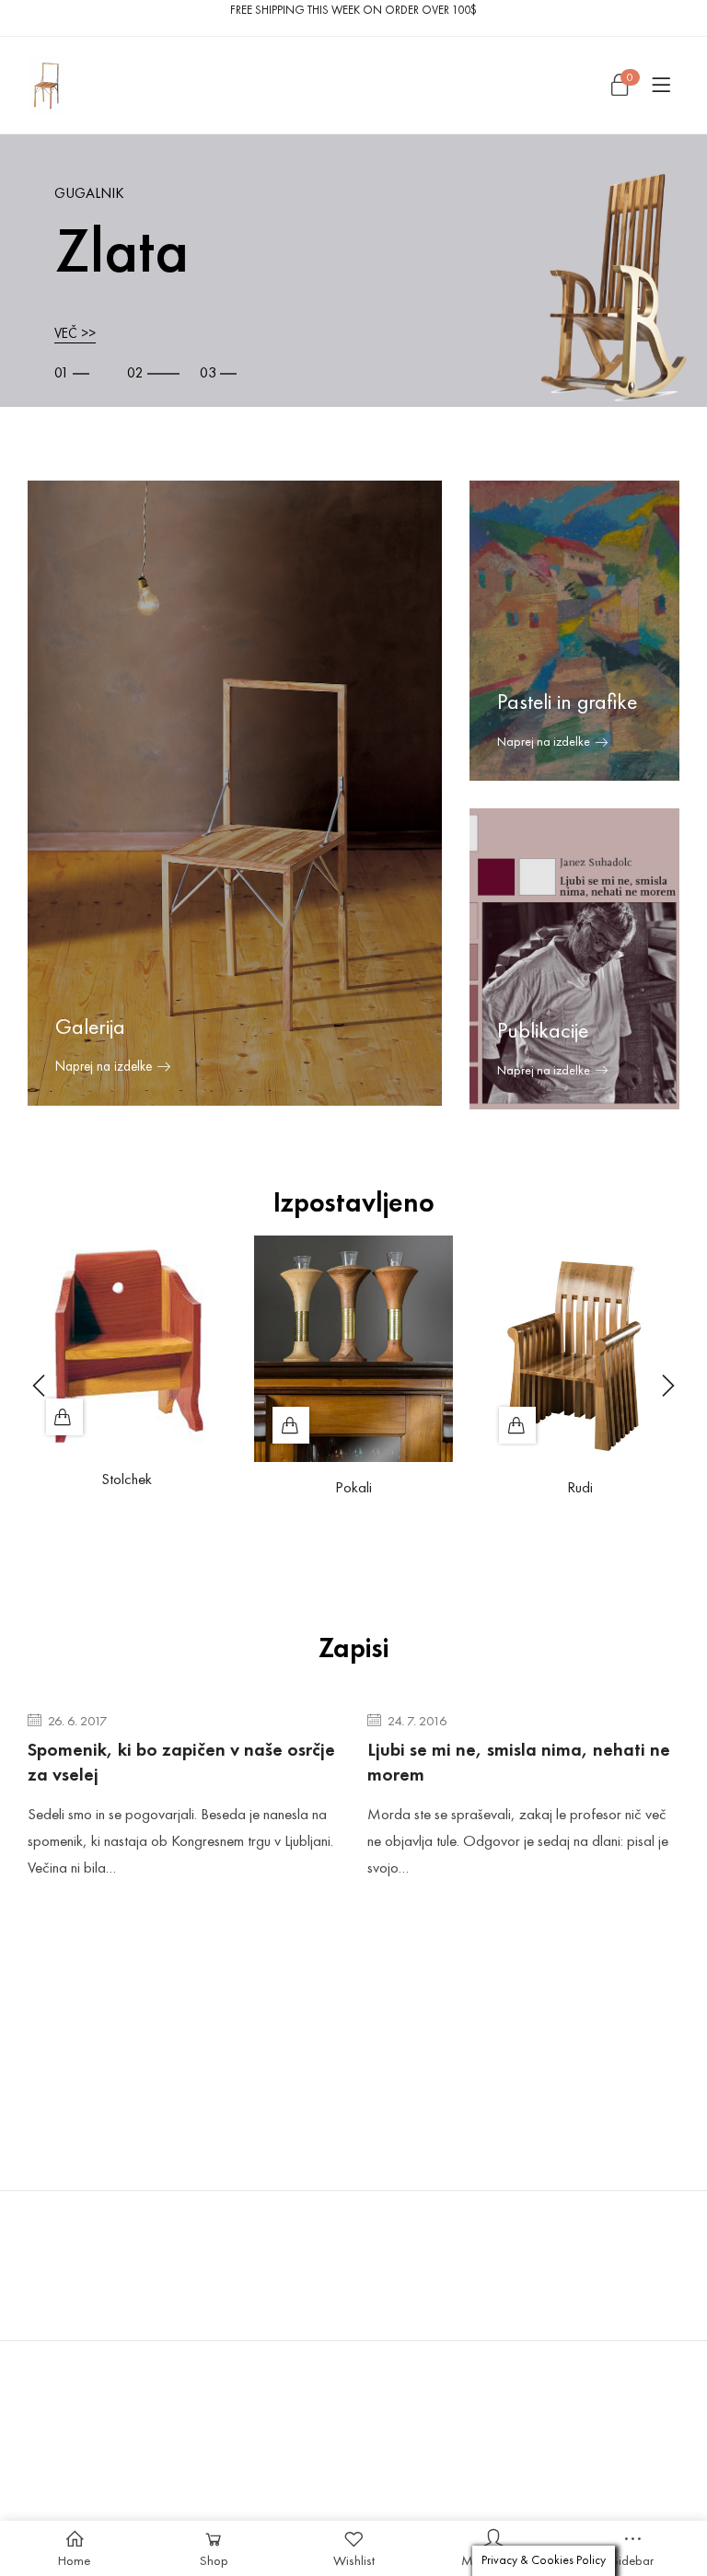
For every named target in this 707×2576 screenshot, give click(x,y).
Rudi (580, 1487)
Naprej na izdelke (544, 742)
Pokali (353, 1487)
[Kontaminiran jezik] (523, 1799)
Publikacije (543, 1030)
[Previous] (41, 1386)
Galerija (90, 1027)
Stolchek (127, 1479)
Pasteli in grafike (567, 702)
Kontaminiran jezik (444, 1984)
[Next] (666, 1386)
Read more (64, 1417)
